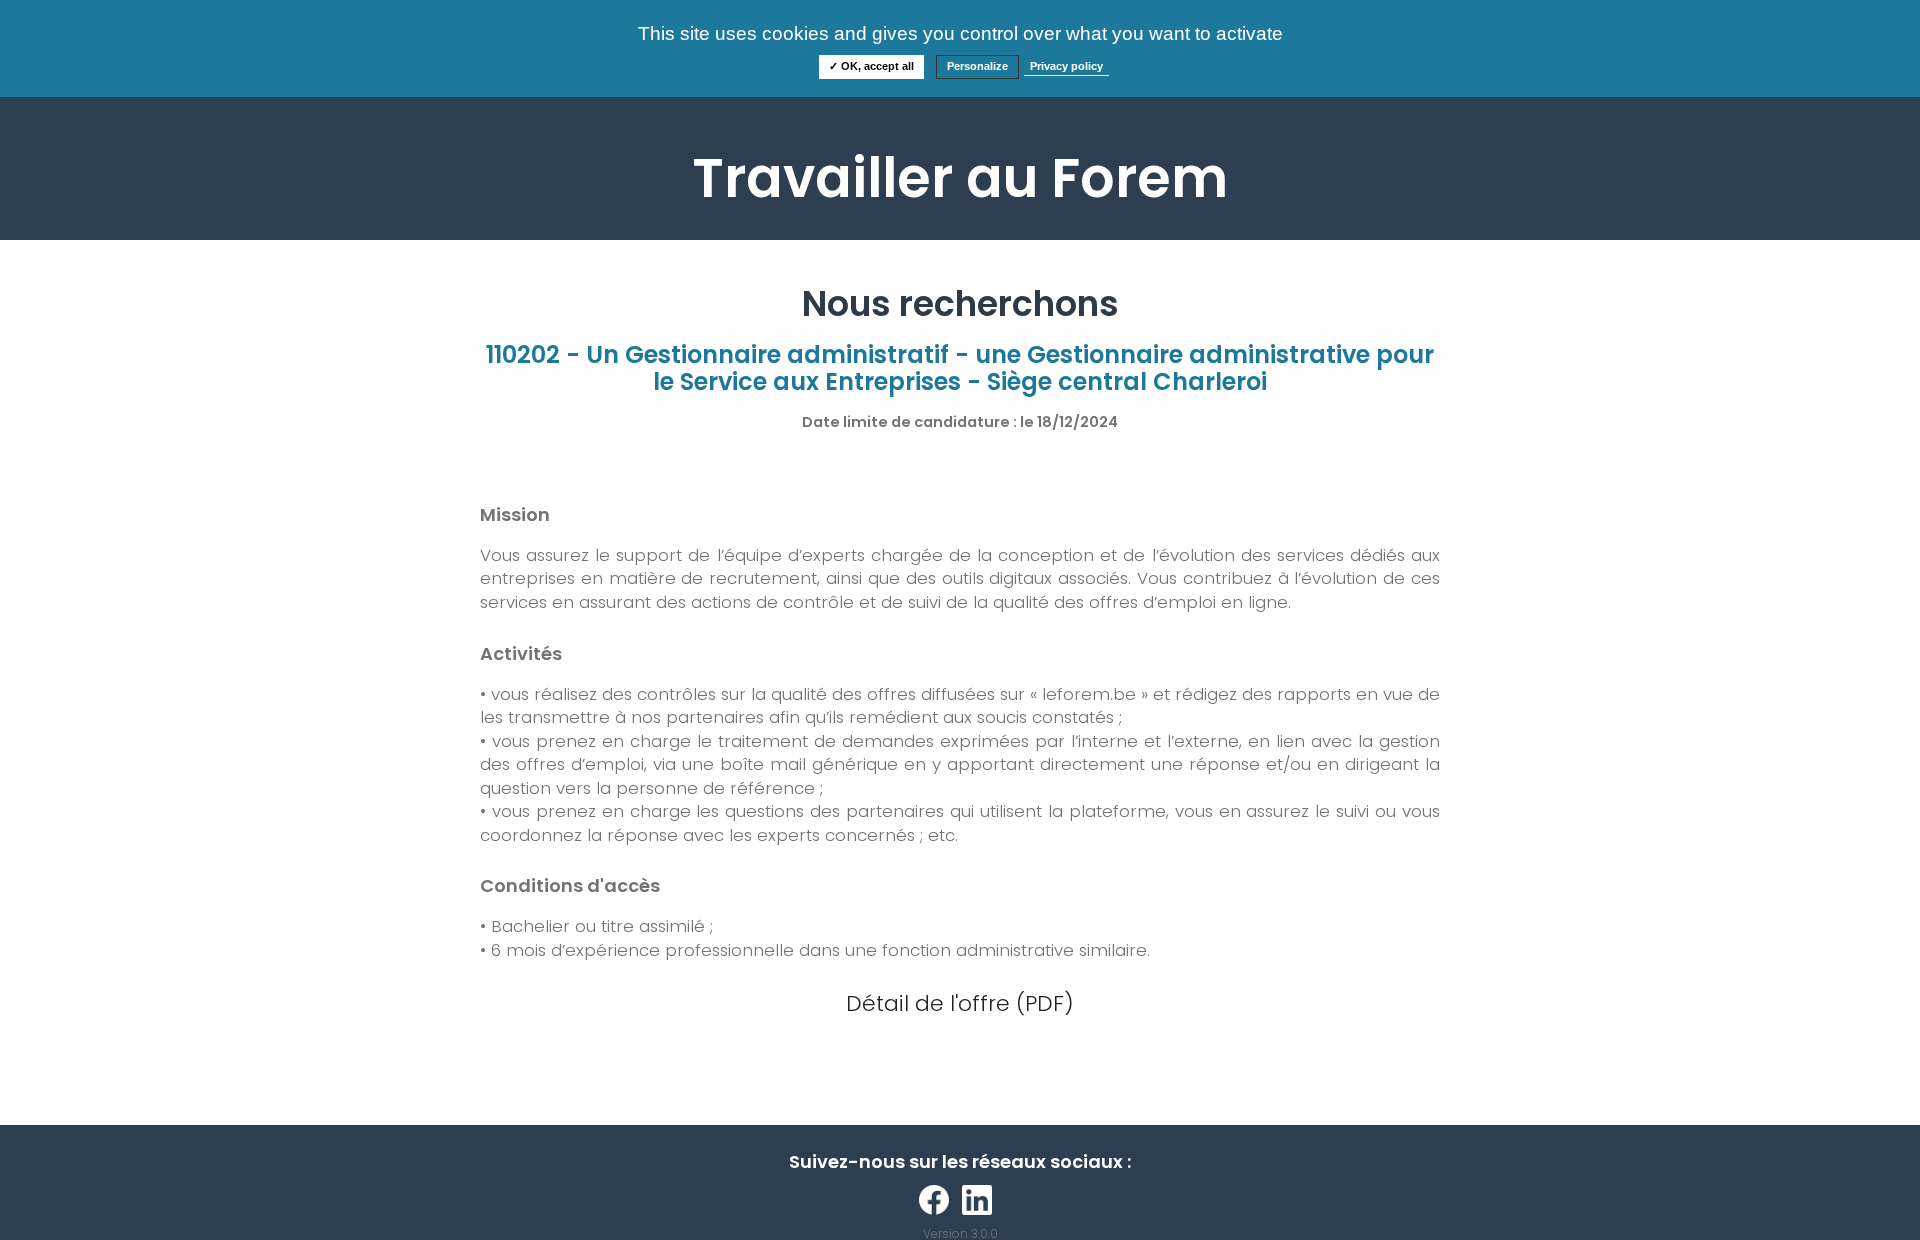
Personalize (977, 66)
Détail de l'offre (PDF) (960, 1003)
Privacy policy (1066, 66)
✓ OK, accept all (871, 66)
